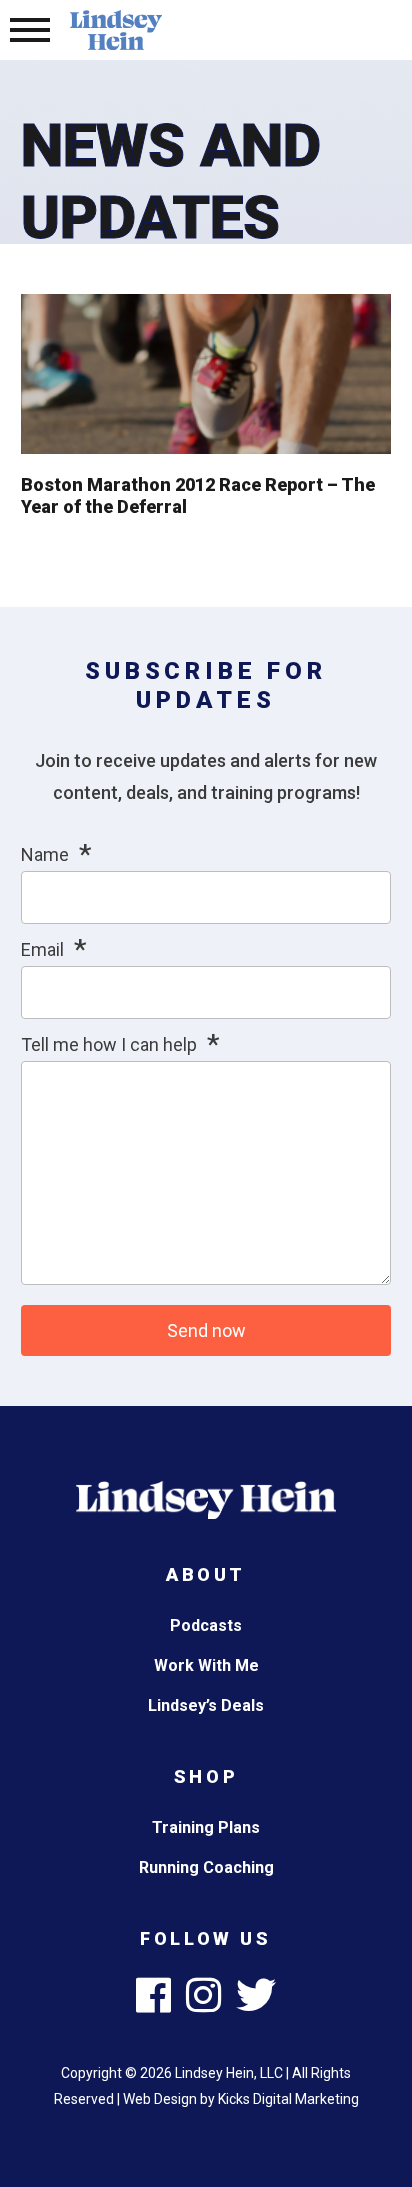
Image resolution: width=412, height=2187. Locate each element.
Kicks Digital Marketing (288, 2099)
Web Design (160, 2099)
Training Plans (206, 1827)
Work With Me (206, 1665)
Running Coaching (206, 1867)
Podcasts (206, 1625)
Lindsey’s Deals (206, 1705)
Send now (206, 1330)
